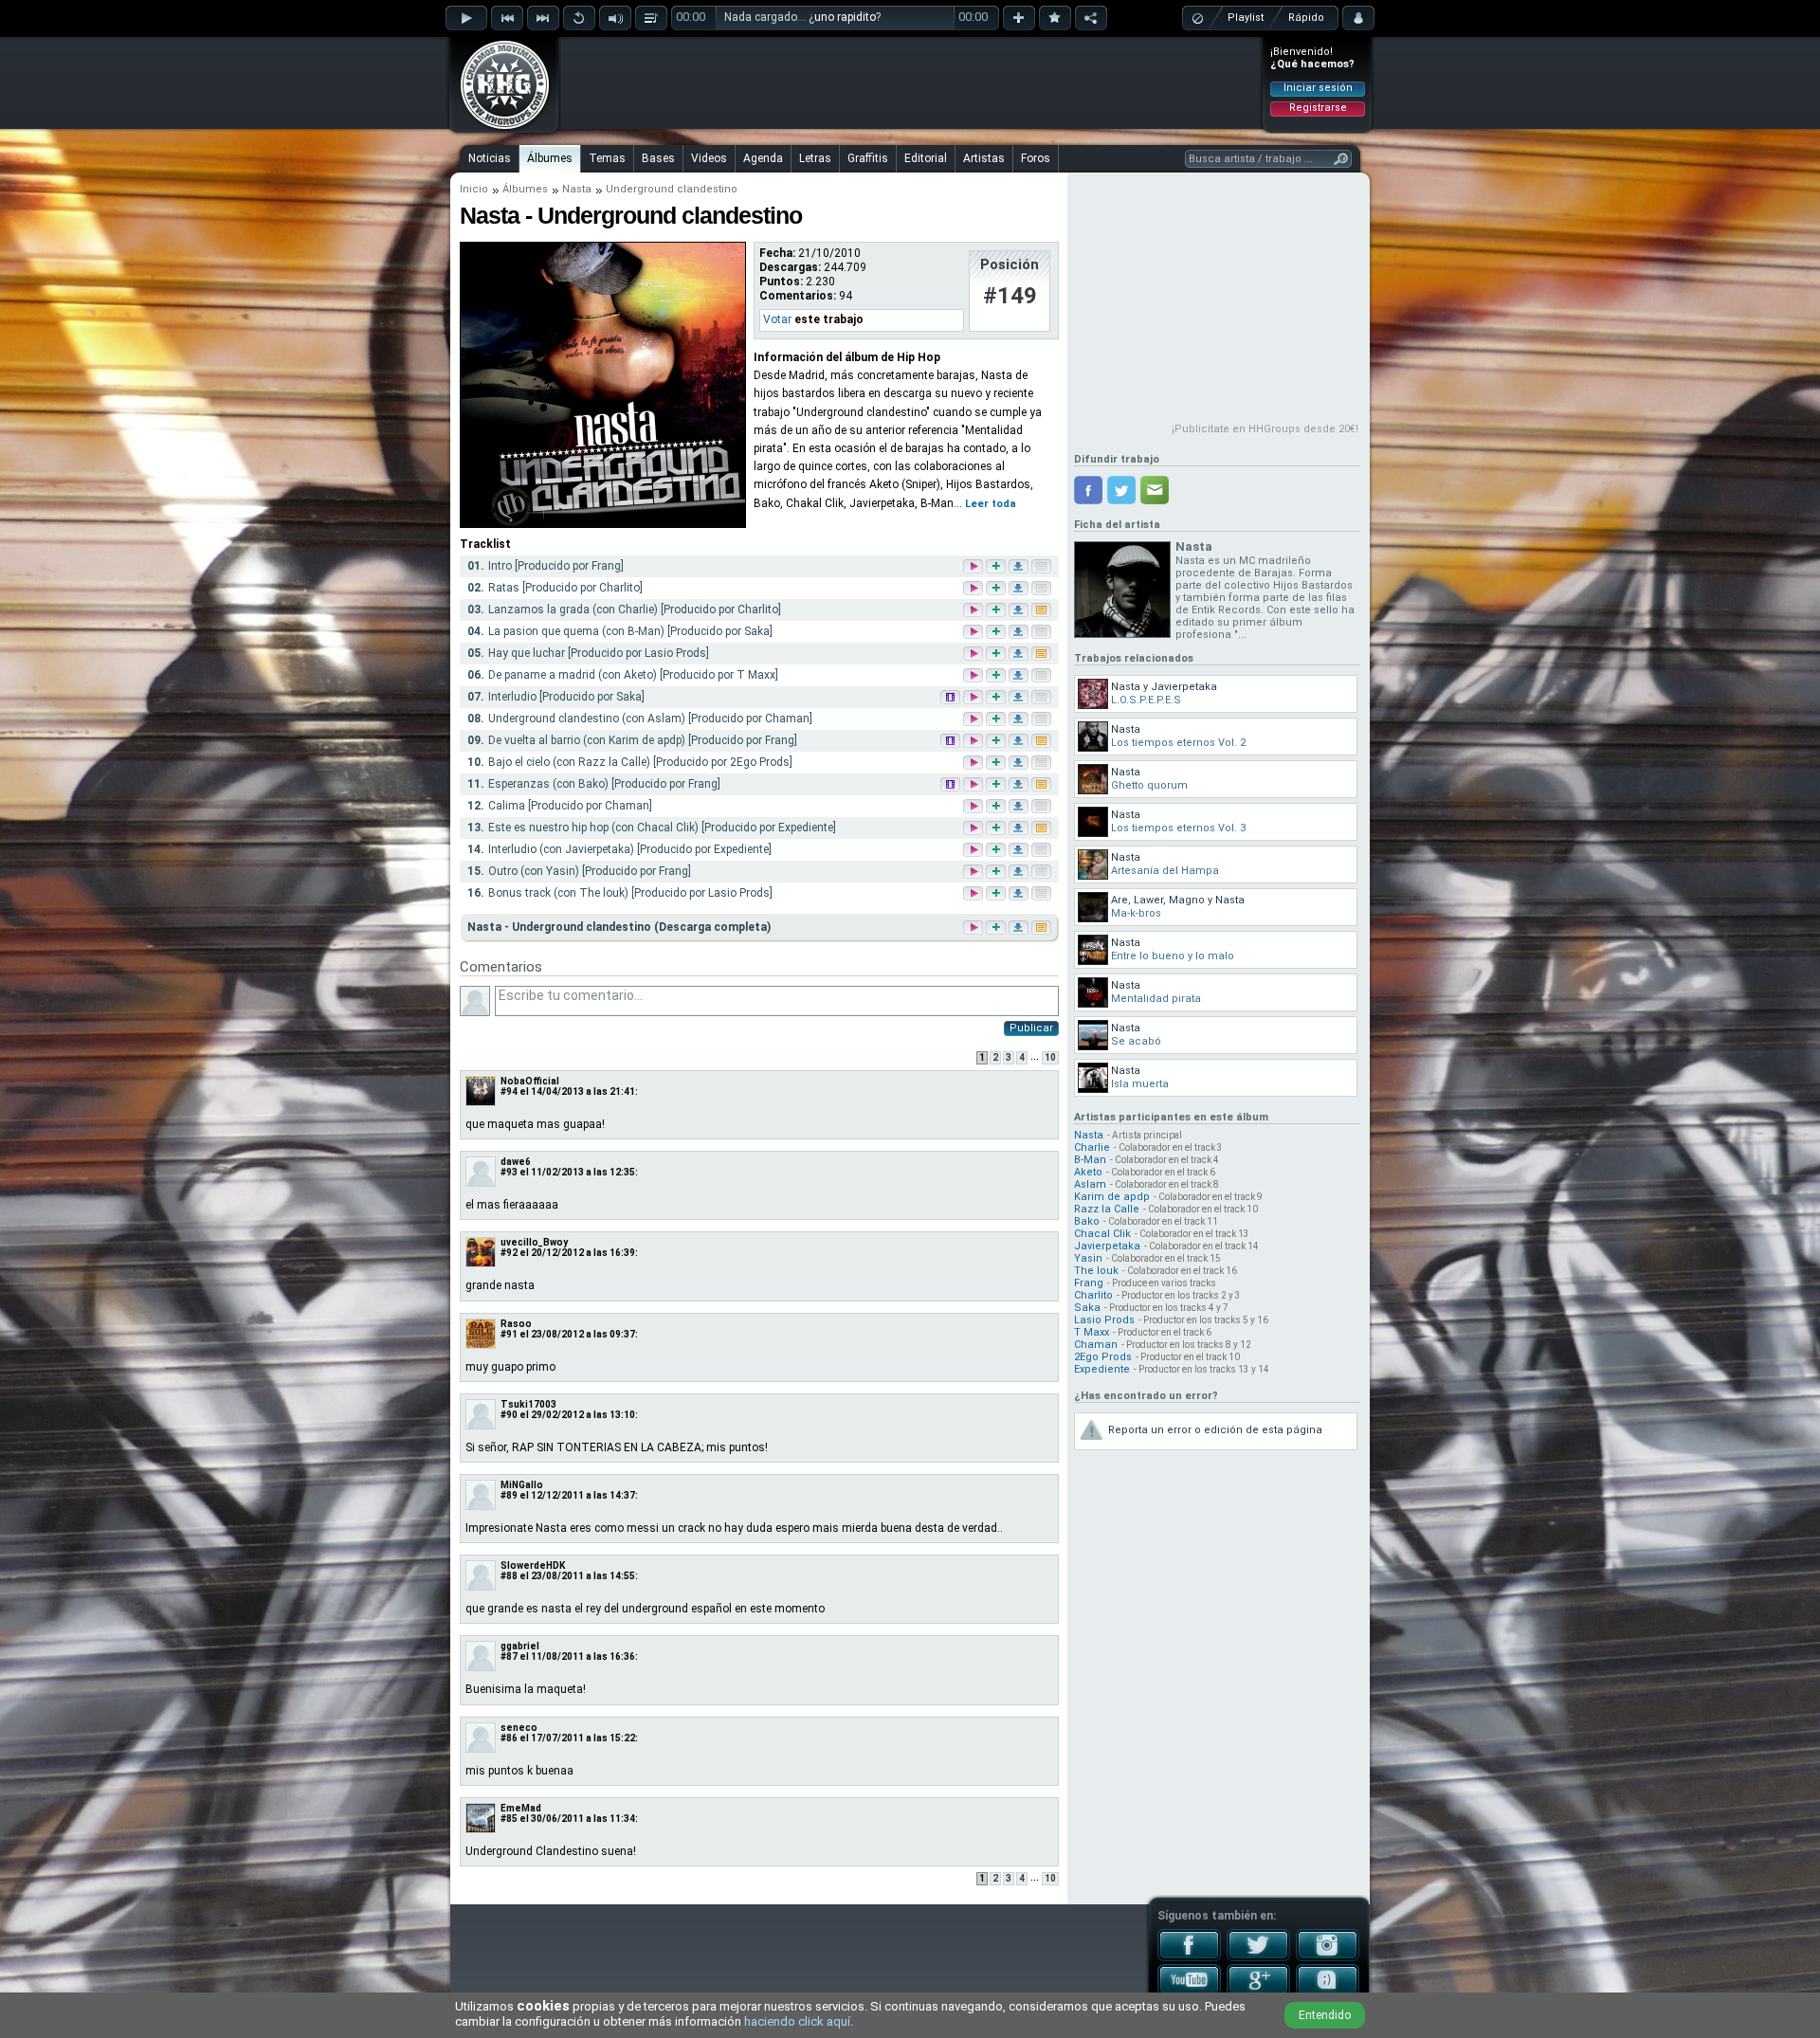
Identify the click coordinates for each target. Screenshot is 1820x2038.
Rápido (1306, 18)
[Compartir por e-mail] (1155, 490)
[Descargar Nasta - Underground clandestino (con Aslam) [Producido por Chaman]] (1020, 720)
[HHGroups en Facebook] (1189, 1957)
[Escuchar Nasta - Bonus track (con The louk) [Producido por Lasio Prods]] (974, 894)
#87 (509, 1656)
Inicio (474, 189)
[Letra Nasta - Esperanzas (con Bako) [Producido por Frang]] (1043, 785)
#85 (509, 1819)
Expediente (1102, 1369)
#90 (509, 1415)
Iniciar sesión (1318, 88)
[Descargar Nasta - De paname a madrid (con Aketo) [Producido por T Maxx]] (1020, 676)
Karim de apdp (1112, 1197)
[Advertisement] (911, 82)
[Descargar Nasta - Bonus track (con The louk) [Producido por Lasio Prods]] (1020, 894)
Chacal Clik (1102, 1234)
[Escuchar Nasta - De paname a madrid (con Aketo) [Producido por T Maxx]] (974, 676)
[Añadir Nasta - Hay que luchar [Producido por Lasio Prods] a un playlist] (997, 655)
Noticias (490, 158)
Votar (777, 319)
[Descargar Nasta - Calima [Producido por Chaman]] (1020, 807)
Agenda (763, 158)
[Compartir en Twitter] (1121, 490)
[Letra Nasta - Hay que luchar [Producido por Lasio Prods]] (1043, 655)
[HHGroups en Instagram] (1328, 1957)
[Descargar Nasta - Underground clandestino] (1017, 928)
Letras (815, 158)
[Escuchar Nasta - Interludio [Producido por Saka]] (974, 698)
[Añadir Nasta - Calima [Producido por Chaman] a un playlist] (997, 807)
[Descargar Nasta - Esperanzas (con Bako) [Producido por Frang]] (1020, 785)
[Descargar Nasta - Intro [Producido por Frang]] (1020, 567)
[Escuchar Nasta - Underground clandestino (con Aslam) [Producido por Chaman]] (974, 720)
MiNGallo (522, 1485)
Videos (709, 158)
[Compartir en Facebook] (1088, 490)
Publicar (1031, 1028)
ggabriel (520, 1646)
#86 (509, 1738)
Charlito (1093, 1295)
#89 (509, 1495)
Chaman (1096, 1345)
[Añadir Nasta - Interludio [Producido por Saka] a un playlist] (997, 698)
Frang (1089, 1283)
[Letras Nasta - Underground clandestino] (1040, 928)
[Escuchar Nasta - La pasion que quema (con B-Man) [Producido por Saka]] (974, 633)
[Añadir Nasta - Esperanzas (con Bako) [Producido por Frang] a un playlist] (997, 785)
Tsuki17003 (528, 1404)
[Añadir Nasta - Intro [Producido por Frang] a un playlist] (997, 567)
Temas (607, 158)
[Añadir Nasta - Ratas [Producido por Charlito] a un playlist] (997, 589)
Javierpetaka (1107, 1246)
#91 (509, 1334)
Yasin (1088, 1258)
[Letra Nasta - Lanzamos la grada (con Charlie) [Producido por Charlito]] (1043, 611)
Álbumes (550, 158)
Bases (658, 158)
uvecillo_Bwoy (534, 1242)
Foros (1036, 158)
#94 (509, 1092)
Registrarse (1318, 108)
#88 (509, 1576)
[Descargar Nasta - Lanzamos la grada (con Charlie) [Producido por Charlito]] (1020, 611)
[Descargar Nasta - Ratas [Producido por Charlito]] (1020, 589)
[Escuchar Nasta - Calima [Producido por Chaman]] (974, 807)
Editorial (926, 158)
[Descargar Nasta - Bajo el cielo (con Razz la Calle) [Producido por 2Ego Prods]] (1020, 764)
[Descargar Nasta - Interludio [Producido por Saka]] (1020, 698)
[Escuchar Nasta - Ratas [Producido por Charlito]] (974, 589)
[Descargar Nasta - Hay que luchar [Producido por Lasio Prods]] (1020, 655)
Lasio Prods (1104, 1320)
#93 (509, 1172)
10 (1050, 1057)
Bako (1087, 1221)
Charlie (1092, 1147)
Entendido (1325, 2015)
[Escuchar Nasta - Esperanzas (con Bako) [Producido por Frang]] (974, 785)
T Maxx (1092, 1332)
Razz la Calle (1107, 1209)
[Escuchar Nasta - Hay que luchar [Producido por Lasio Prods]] (974, 655)
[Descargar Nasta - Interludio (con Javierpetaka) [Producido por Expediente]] (1020, 851)
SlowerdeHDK (533, 1565)
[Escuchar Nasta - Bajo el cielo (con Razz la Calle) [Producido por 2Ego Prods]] (974, 764)
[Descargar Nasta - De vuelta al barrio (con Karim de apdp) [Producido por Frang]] (1020, 742)
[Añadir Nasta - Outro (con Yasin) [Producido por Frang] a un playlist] (997, 873)
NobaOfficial (530, 1081)
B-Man (1090, 1160)
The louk (1096, 1271)
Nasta (577, 189)
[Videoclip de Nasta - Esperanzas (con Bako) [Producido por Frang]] (952, 785)
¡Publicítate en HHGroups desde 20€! (1265, 429)
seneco (519, 1728)
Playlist (1246, 18)
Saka (1087, 1308)
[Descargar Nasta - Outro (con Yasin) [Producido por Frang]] (1020, 873)
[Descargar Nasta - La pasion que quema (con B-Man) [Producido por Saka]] (1020, 633)
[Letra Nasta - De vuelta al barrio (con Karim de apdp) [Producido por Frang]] (1043, 742)
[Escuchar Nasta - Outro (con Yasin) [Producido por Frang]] (974, 873)
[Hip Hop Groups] (499, 128)
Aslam (1090, 1184)
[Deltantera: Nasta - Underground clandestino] (603, 524)
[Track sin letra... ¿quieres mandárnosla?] (1043, 567)
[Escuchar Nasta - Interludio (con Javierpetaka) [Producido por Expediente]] (974, 851)
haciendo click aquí (797, 2021)
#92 (509, 1253)
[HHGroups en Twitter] (1258, 1957)
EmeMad (521, 1808)
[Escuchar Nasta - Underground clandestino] (972, 928)
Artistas (984, 158)
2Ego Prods (1103, 1357)
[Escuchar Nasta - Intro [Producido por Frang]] (974, 567)
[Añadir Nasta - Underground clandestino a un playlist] (994, 928)
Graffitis (868, 158)
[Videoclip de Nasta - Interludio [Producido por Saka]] (952, 698)
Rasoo (516, 1324)
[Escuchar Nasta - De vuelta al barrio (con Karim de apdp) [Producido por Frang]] (974, 742)
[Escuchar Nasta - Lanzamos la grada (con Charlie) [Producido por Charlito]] (974, 611)
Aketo (1088, 1172)
